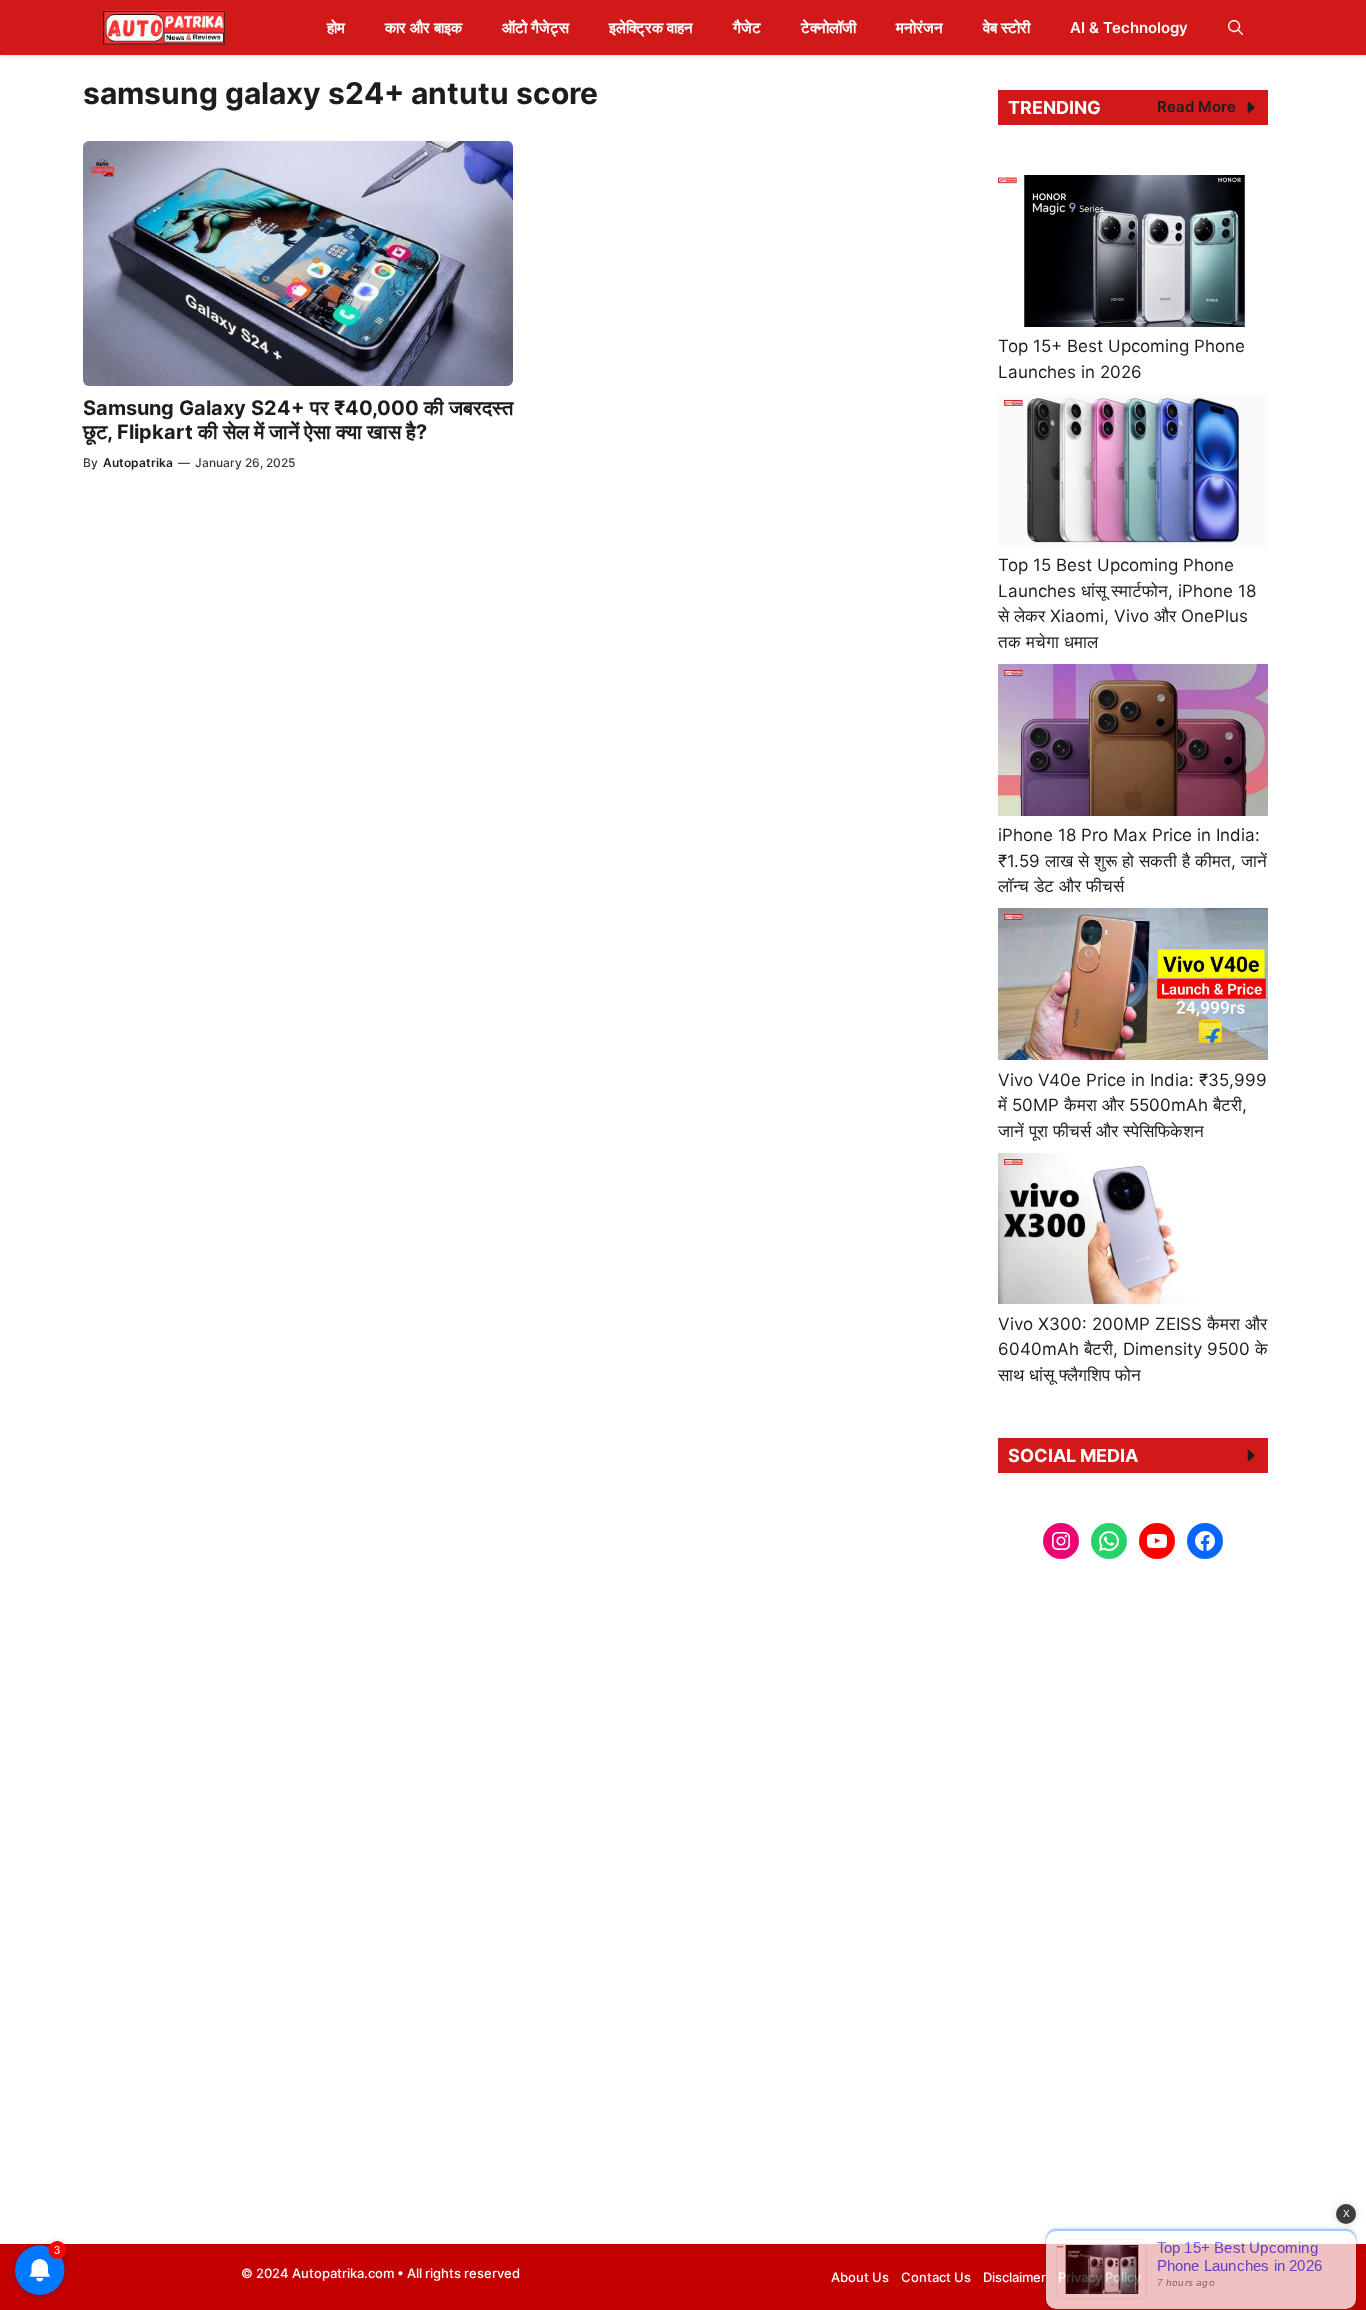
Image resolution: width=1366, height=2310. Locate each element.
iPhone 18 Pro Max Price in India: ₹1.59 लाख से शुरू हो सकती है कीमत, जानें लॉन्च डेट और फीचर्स (1132, 860)
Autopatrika (138, 462)
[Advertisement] (1133, 1909)
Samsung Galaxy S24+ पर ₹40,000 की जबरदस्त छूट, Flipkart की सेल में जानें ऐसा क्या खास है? (298, 420)
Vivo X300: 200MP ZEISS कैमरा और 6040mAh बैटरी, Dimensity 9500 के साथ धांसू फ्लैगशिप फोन (1133, 1349)
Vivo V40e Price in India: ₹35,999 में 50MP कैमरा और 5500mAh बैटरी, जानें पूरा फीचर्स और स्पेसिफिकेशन (1132, 1105)
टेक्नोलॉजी (828, 27)
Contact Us (936, 2277)
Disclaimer (1014, 2277)
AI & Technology (1129, 27)
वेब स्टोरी (1006, 27)
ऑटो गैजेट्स (535, 27)
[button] (1235, 27)
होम (336, 27)
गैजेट (747, 27)
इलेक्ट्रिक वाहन (651, 27)
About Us (860, 2277)
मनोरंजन (919, 27)
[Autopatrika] (164, 27)
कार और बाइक (423, 27)
